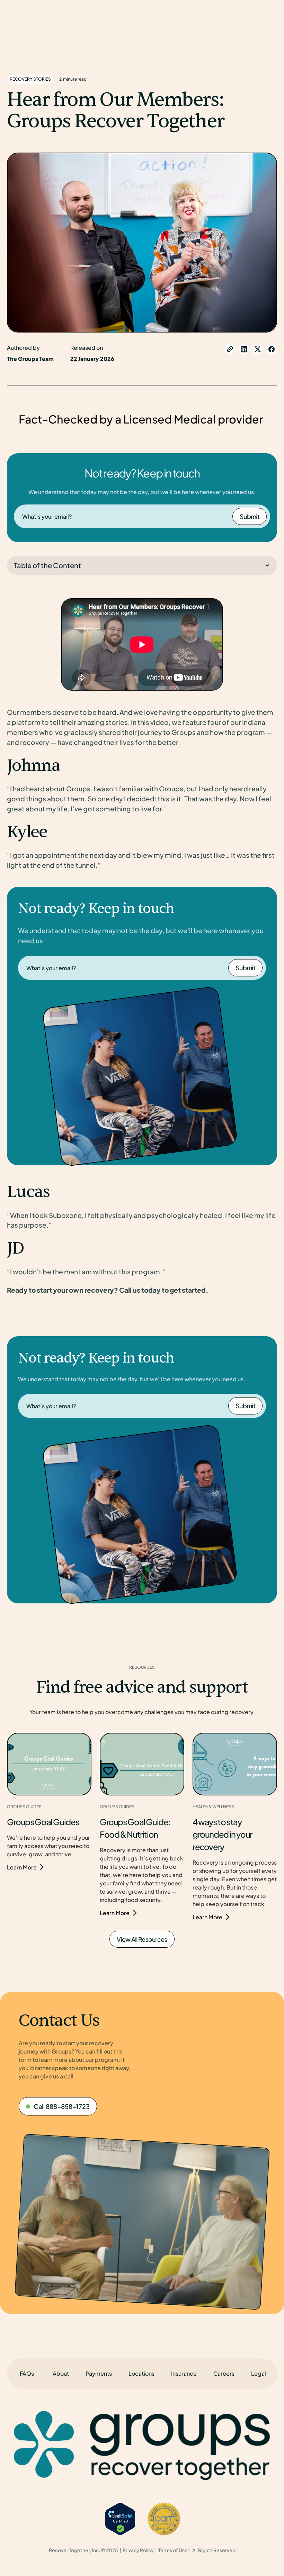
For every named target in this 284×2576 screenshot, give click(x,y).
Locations (141, 2373)
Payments (99, 2373)
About (61, 2373)
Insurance (184, 2373)
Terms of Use (173, 2550)
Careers (224, 2373)
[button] (259, 2374)
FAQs (27, 2373)
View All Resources (142, 1939)
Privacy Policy (138, 2550)
